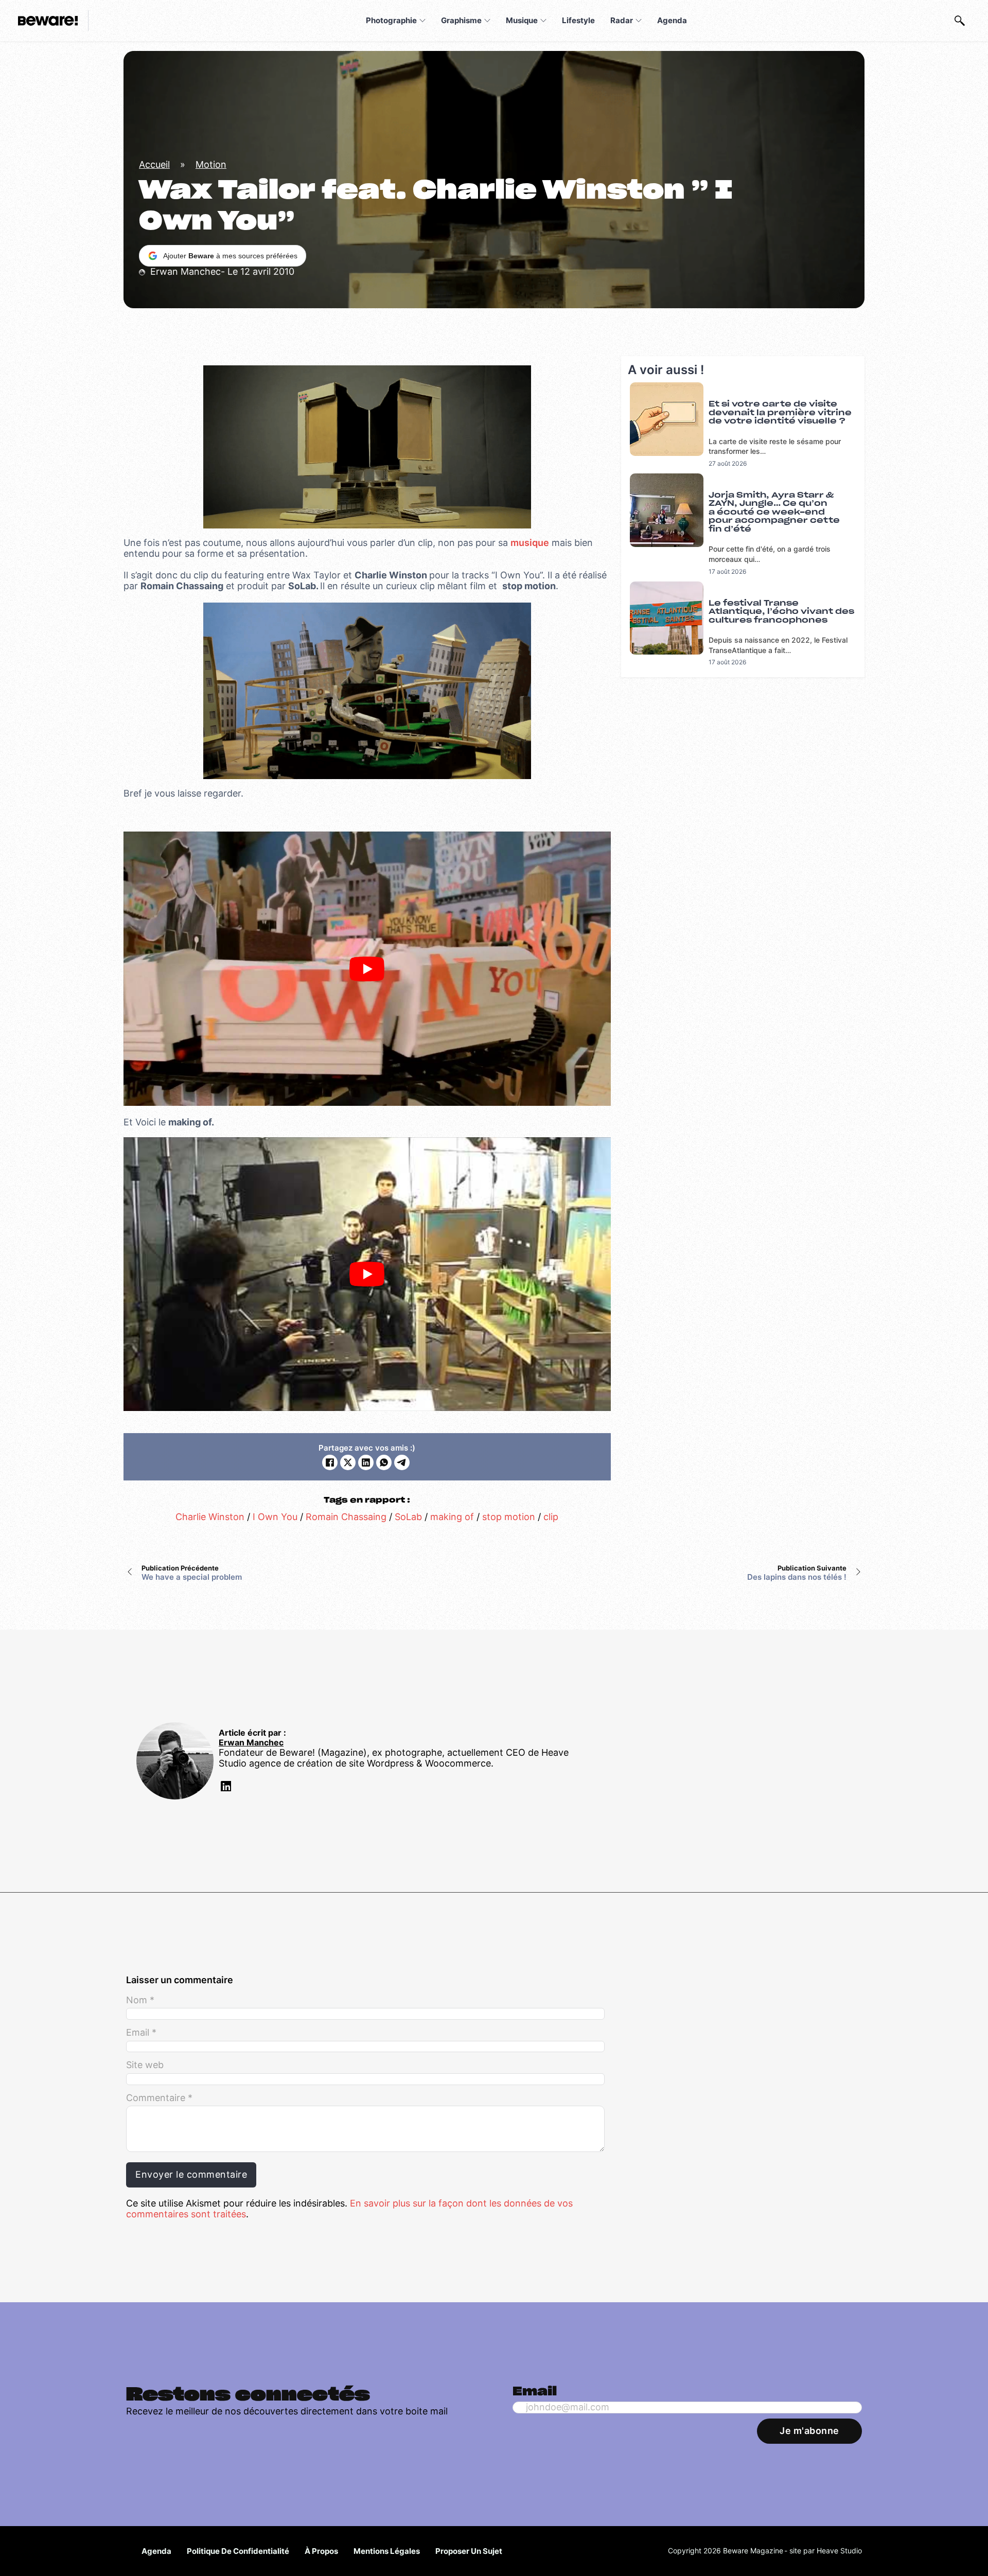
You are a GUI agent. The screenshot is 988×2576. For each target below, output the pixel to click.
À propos (321, 2551)
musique (530, 543)
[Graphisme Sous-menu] (487, 21)
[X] (348, 1462)
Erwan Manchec (251, 1743)
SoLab (408, 1517)
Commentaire (159, 2098)
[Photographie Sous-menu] (422, 21)
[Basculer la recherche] (960, 21)
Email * (141, 2033)
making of (452, 1517)
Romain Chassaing (346, 1517)
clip (551, 1517)
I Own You (275, 1517)
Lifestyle (578, 20)
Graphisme (461, 20)
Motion (211, 164)
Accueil (154, 164)
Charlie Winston (210, 1517)
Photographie (391, 20)
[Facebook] (330, 1462)
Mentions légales (387, 2551)
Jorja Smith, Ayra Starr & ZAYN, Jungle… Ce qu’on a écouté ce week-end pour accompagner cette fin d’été (774, 512)
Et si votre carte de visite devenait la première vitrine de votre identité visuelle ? (780, 413)
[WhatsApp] (384, 1462)
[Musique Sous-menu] (543, 21)
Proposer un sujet (469, 2551)
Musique (522, 20)
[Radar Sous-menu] (639, 21)
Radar (622, 20)
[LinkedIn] (366, 1462)
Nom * (140, 2000)
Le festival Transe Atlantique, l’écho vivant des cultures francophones (781, 612)
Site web (145, 2065)
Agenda (672, 20)
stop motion (509, 1517)
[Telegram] (402, 1462)
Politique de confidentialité (238, 2551)
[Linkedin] (225, 1788)
